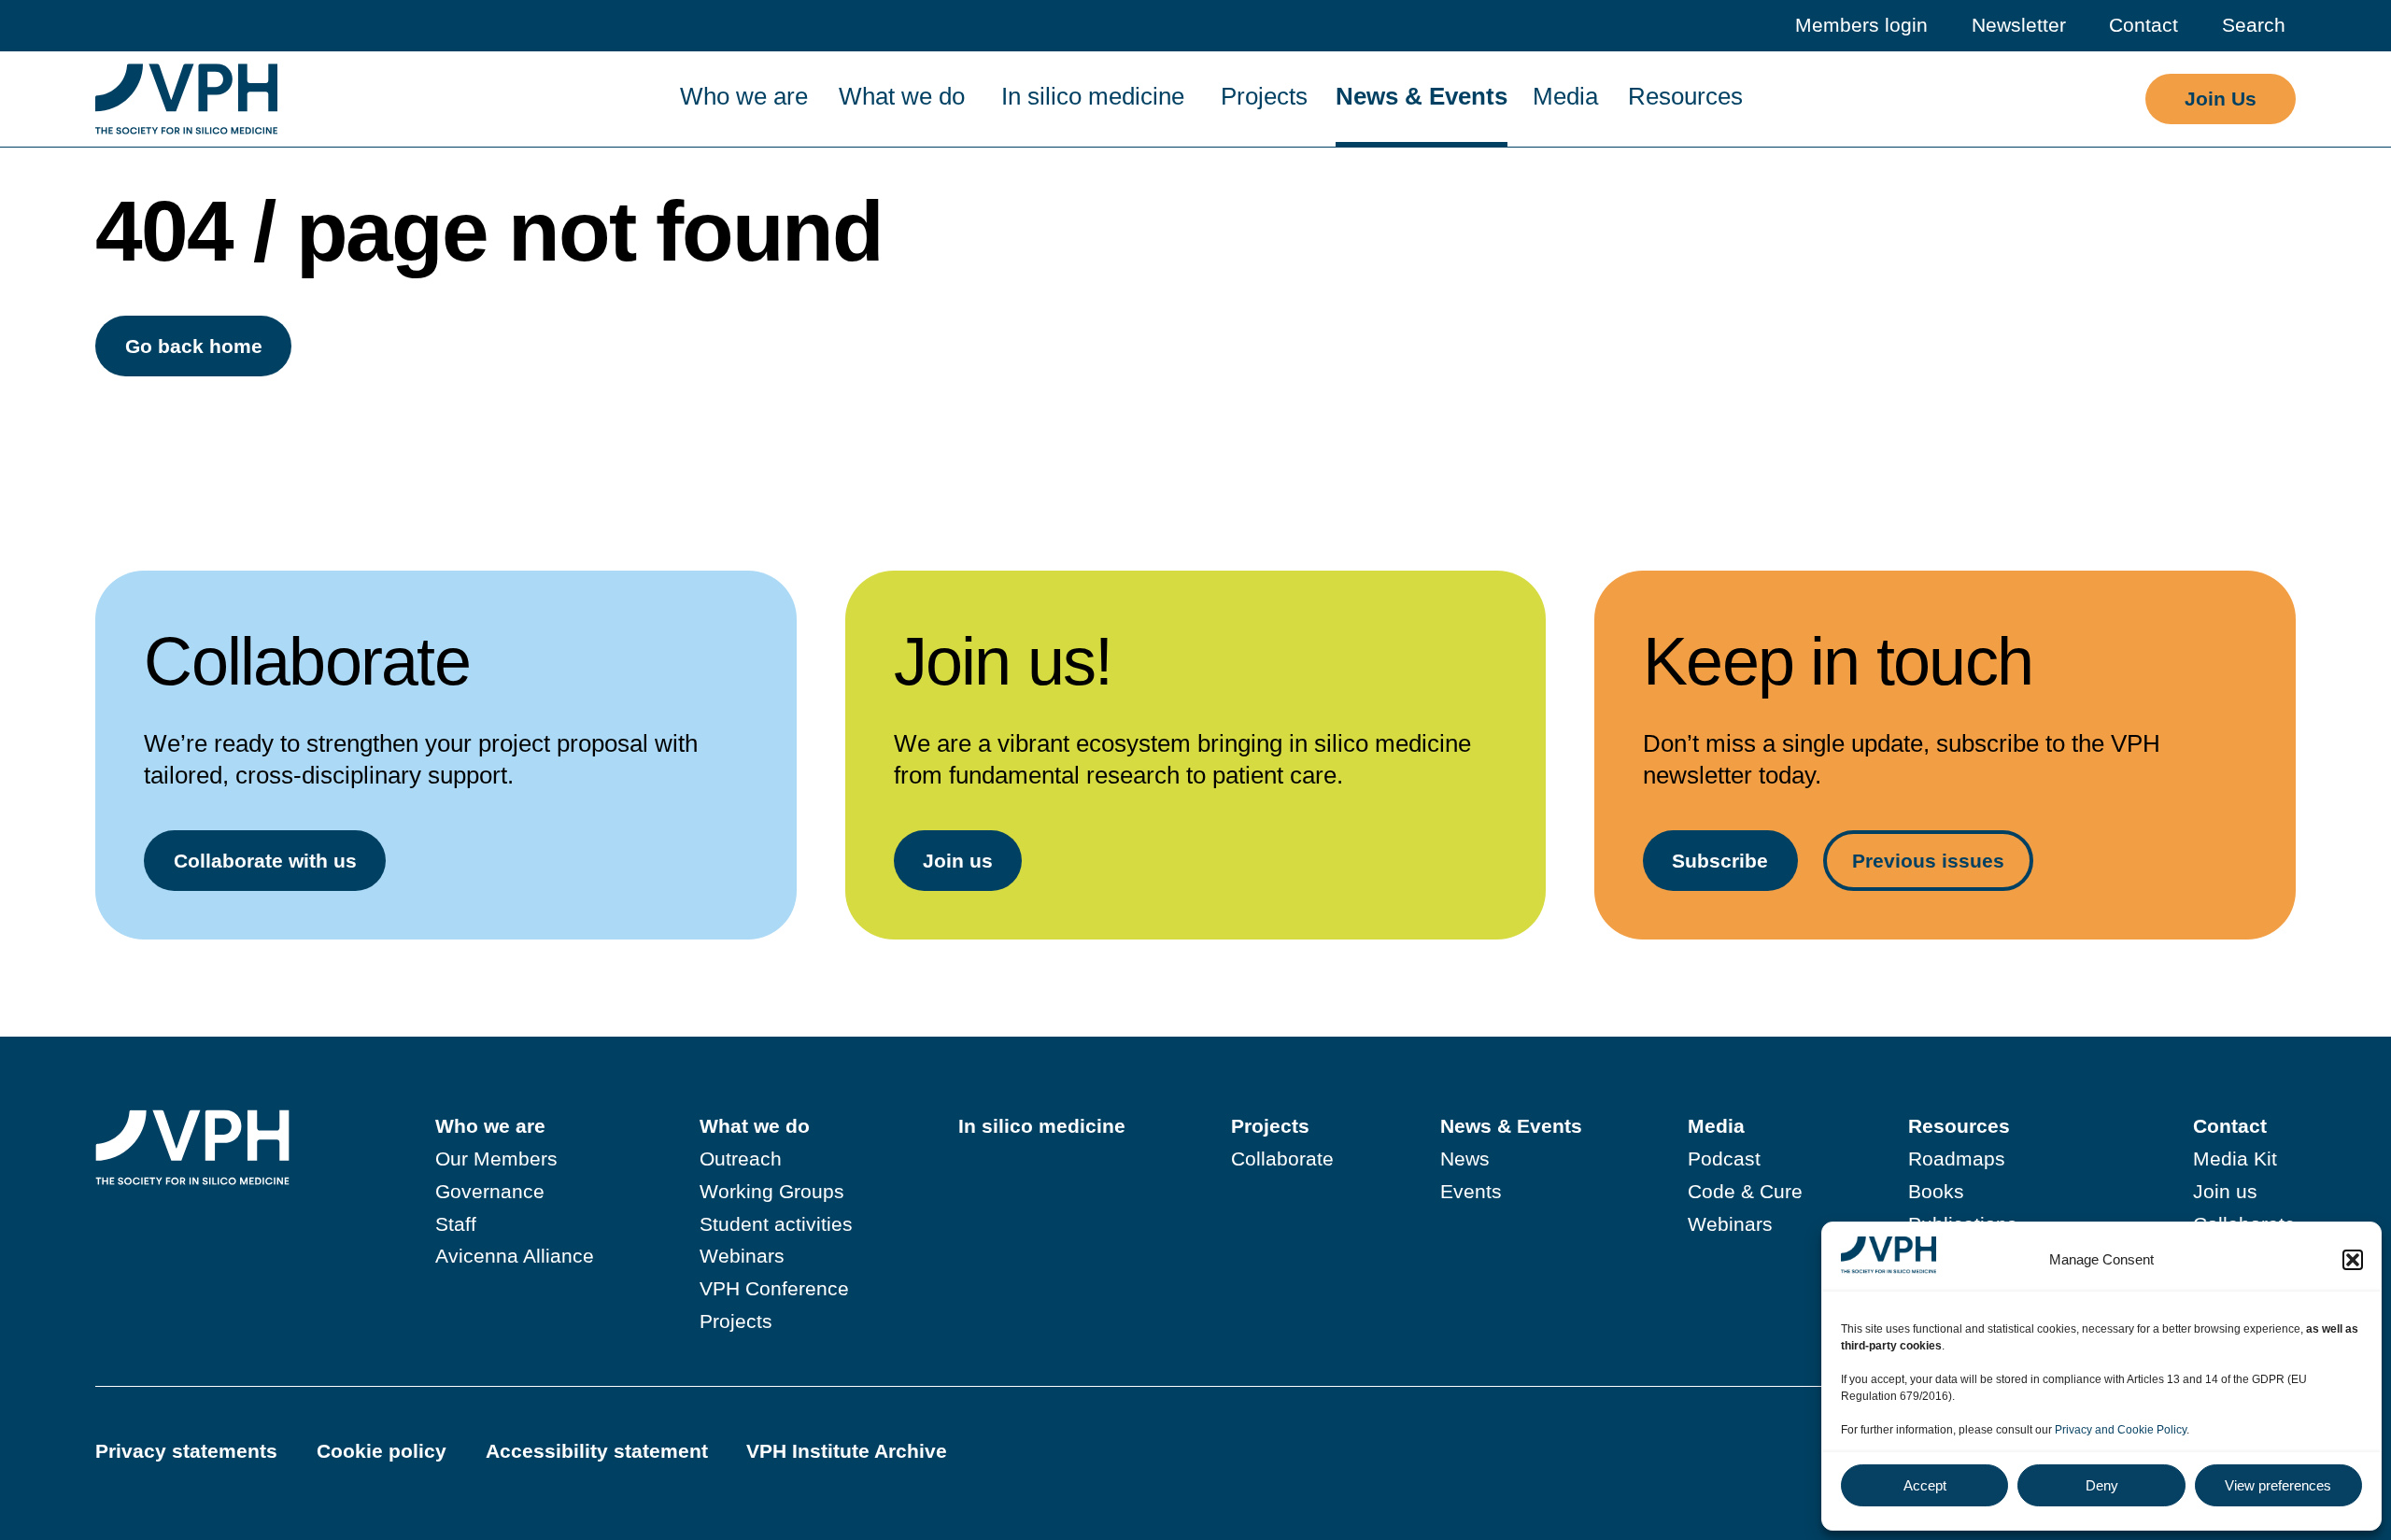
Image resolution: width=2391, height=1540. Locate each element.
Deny (2102, 1485)
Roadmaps (1957, 1159)
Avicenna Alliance (515, 1256)
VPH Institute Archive (847, 1451)
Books (1936, 1191)
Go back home (194, 346)
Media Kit (2235, 1159)
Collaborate (1282, 1159)
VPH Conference (774, 1288)
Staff (456, 1224)
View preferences (2278, 1485)
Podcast (1724, 1159)
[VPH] (186, 99)
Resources (1685, 96)
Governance (490, 1191)
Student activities (776, 1224)
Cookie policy (382, 1451)
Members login (1861, 25)
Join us (958, 861)
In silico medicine (1093, 96)
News (1465, 1159)
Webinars (742, 1256)
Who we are (744, 96)
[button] (2353, 1260)
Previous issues (1928, 861)
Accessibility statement (597, 1451)
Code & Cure (1745, 1191)
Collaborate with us (265, 861)
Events (1471, 1191)
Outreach (741, 1159)
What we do (902, 96)
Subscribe (1720, 861)
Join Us (2221, 99)
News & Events (1422, 96)
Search (2254, 25)
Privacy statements (186, 1451)
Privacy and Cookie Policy (2121, 1430)
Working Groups (772, 1191)
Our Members (496, 1159)
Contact (2143, 25)
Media (1565, 96)
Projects (1264, 96)
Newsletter (2019, 25)
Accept (1925, 1485)
